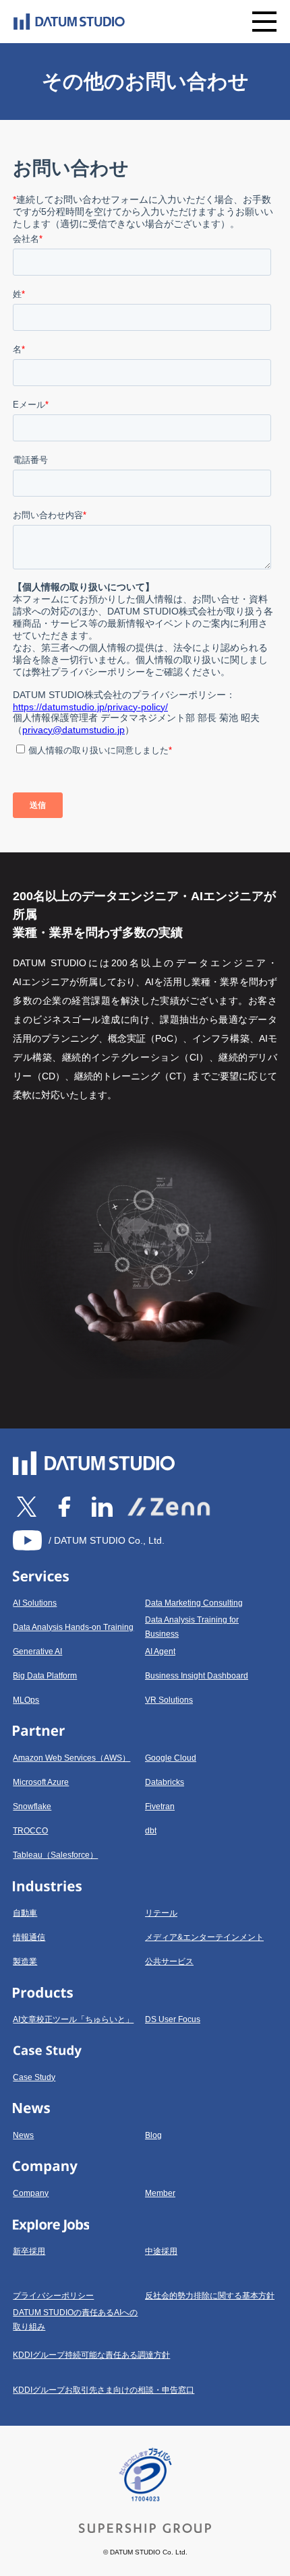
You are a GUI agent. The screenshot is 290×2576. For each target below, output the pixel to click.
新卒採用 (29, 2251)
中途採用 (161, 2251)
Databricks (165, 1782)
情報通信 (29, 1937)
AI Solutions (35, 1603)
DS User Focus (173, 2019)
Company (31, 2193)
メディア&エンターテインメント (204, 1937)
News (23, 2135)
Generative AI (37, 1652)
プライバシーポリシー (53, 2296)
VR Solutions (169, 1700)
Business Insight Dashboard (197, 1676)
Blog (153, 2135)
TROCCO (30, 1831)
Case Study (34, 2077)
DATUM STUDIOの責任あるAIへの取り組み (75, 2320)
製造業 (25, 1961)
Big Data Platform (45, 1676)
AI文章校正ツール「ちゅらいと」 (73, 2019)
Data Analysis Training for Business (192, 1627)
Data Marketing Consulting (194, 1603)
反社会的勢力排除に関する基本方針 (210, 2296)
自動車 (25, 1913)
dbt (151, 1831)
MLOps (26, 1700)
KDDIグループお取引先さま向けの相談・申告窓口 (104, 2390)
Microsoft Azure (41, 1782)
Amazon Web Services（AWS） (71, 1758)
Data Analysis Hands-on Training (73, 1627)
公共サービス (169, 1961)
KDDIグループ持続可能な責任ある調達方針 (91, 2355)
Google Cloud (171, 1758)
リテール (161, 1913)
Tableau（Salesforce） (55, 1855)
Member (160, 2193)
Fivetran (160, 1807)
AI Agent (160, 1652)
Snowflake (32, 1807)
